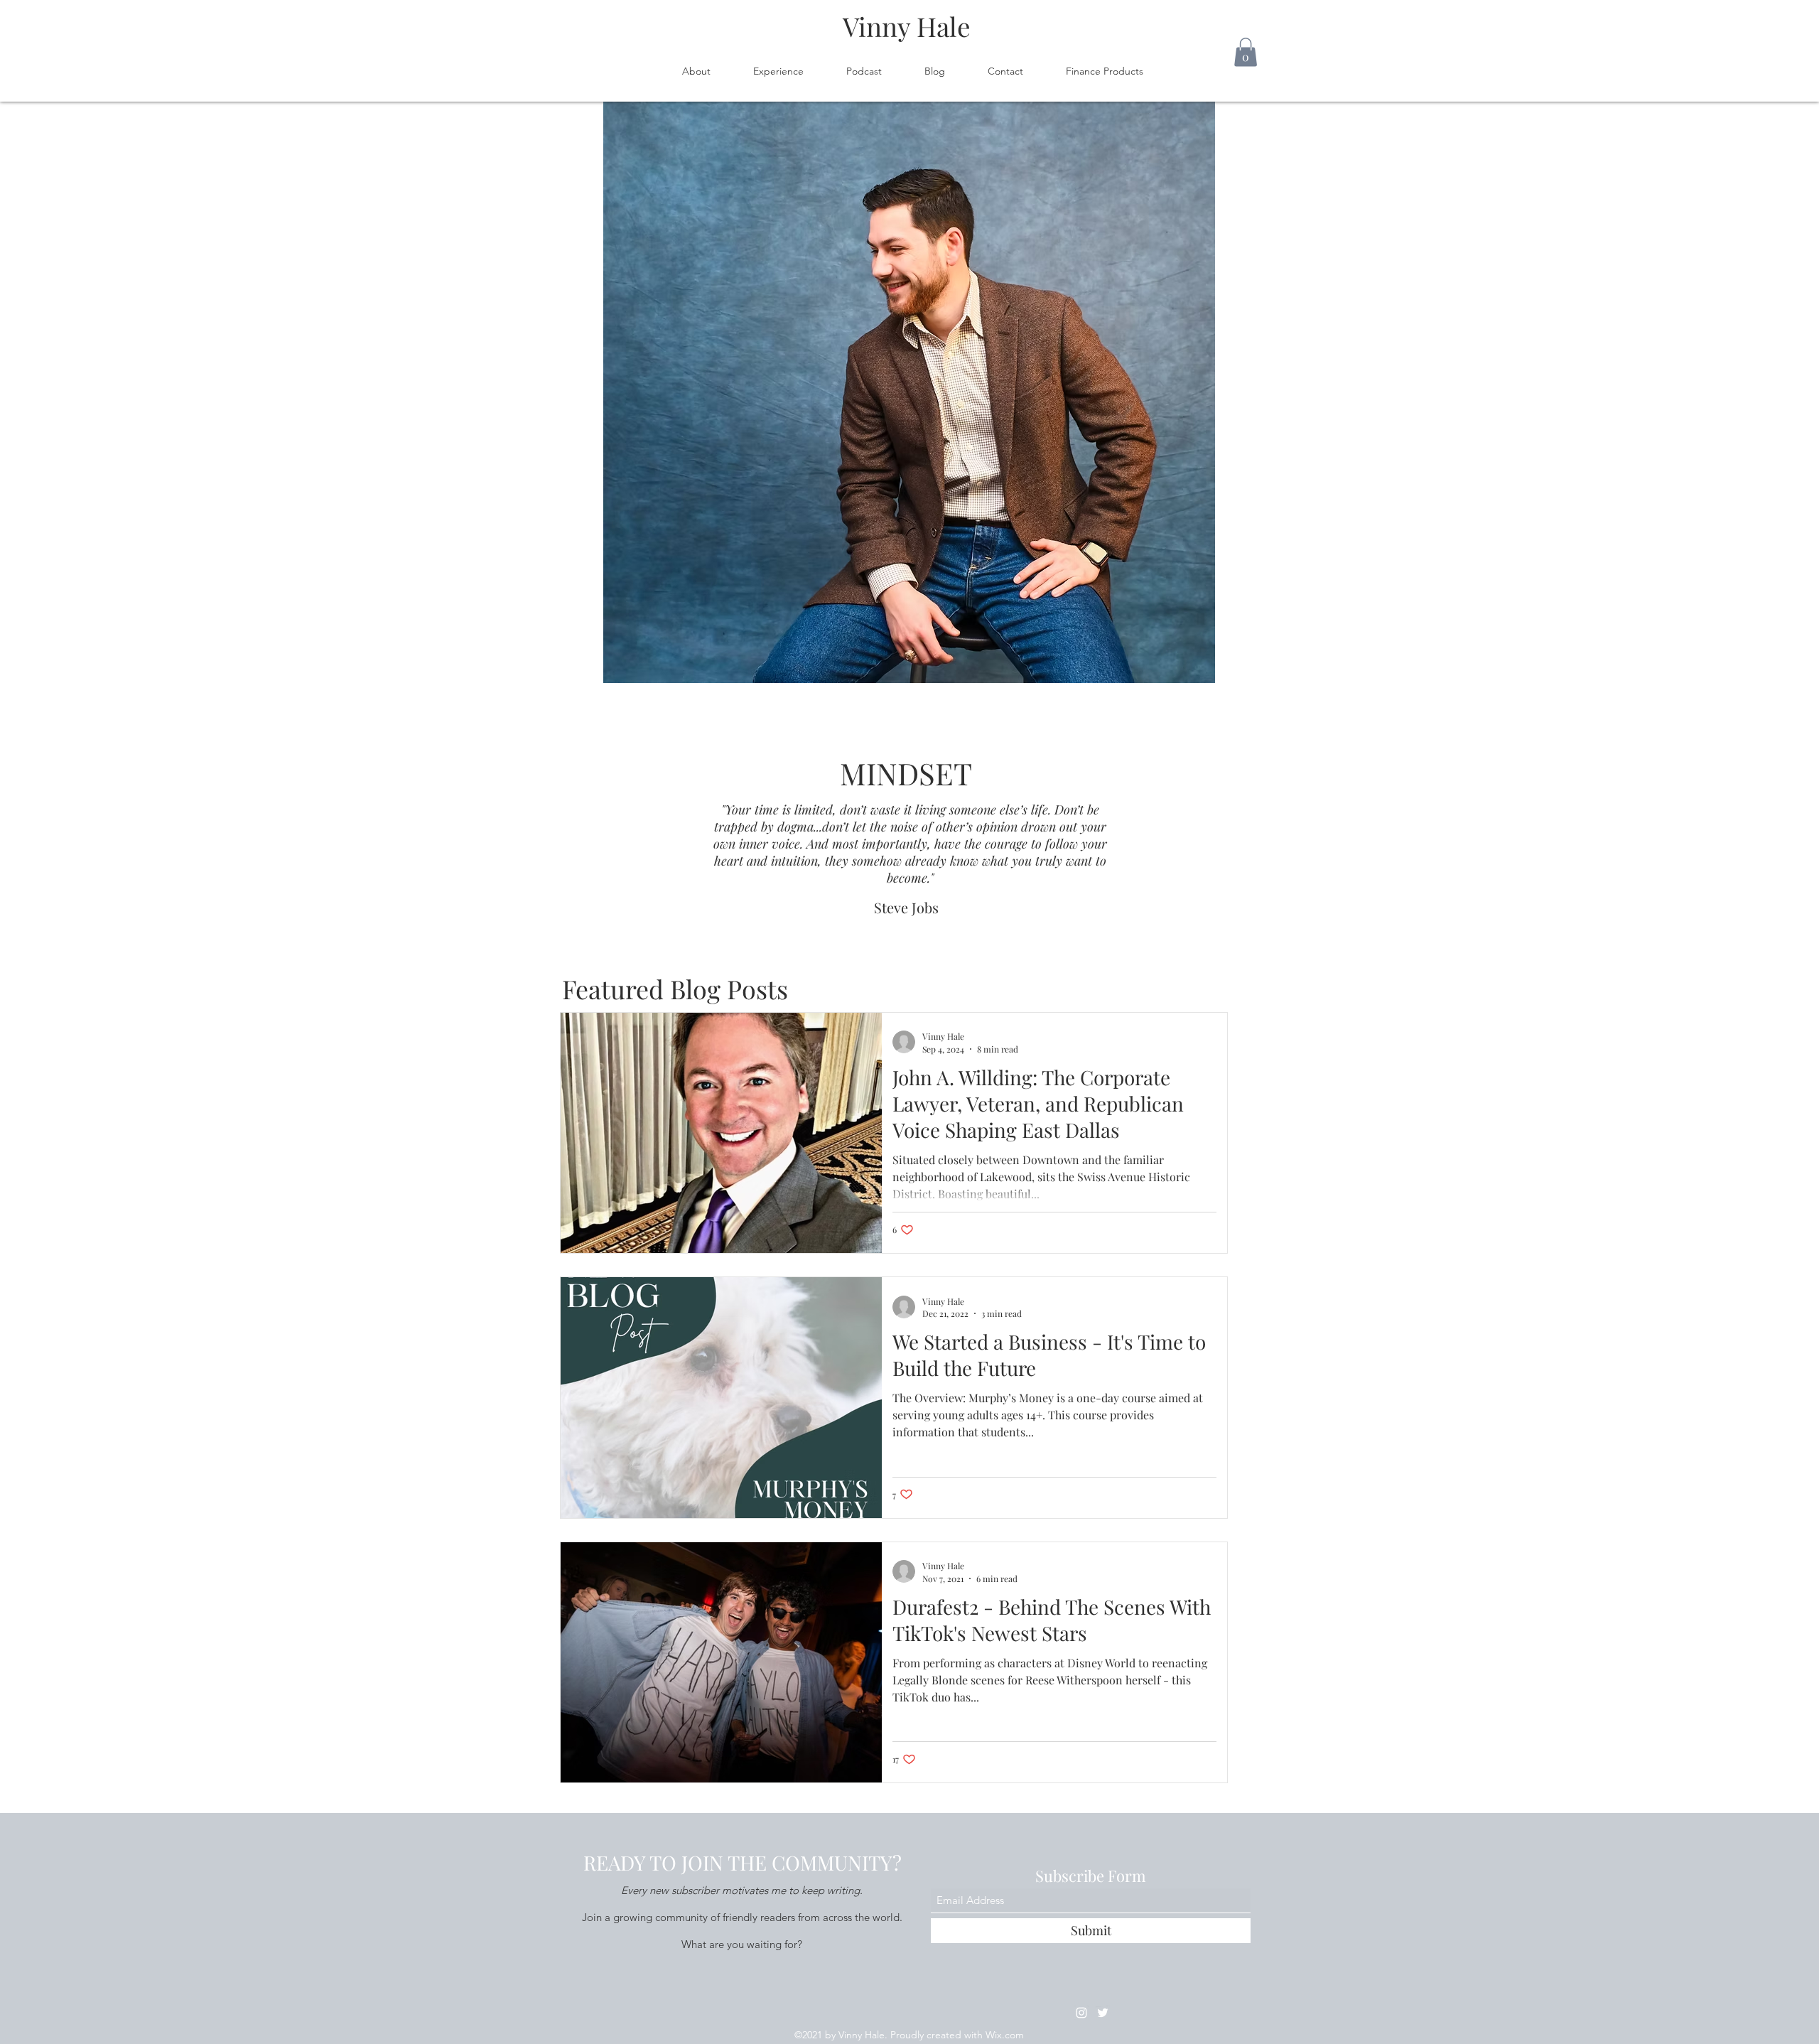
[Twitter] (1103, 2013)
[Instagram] (1081, 2013)
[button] (1246, 52)
